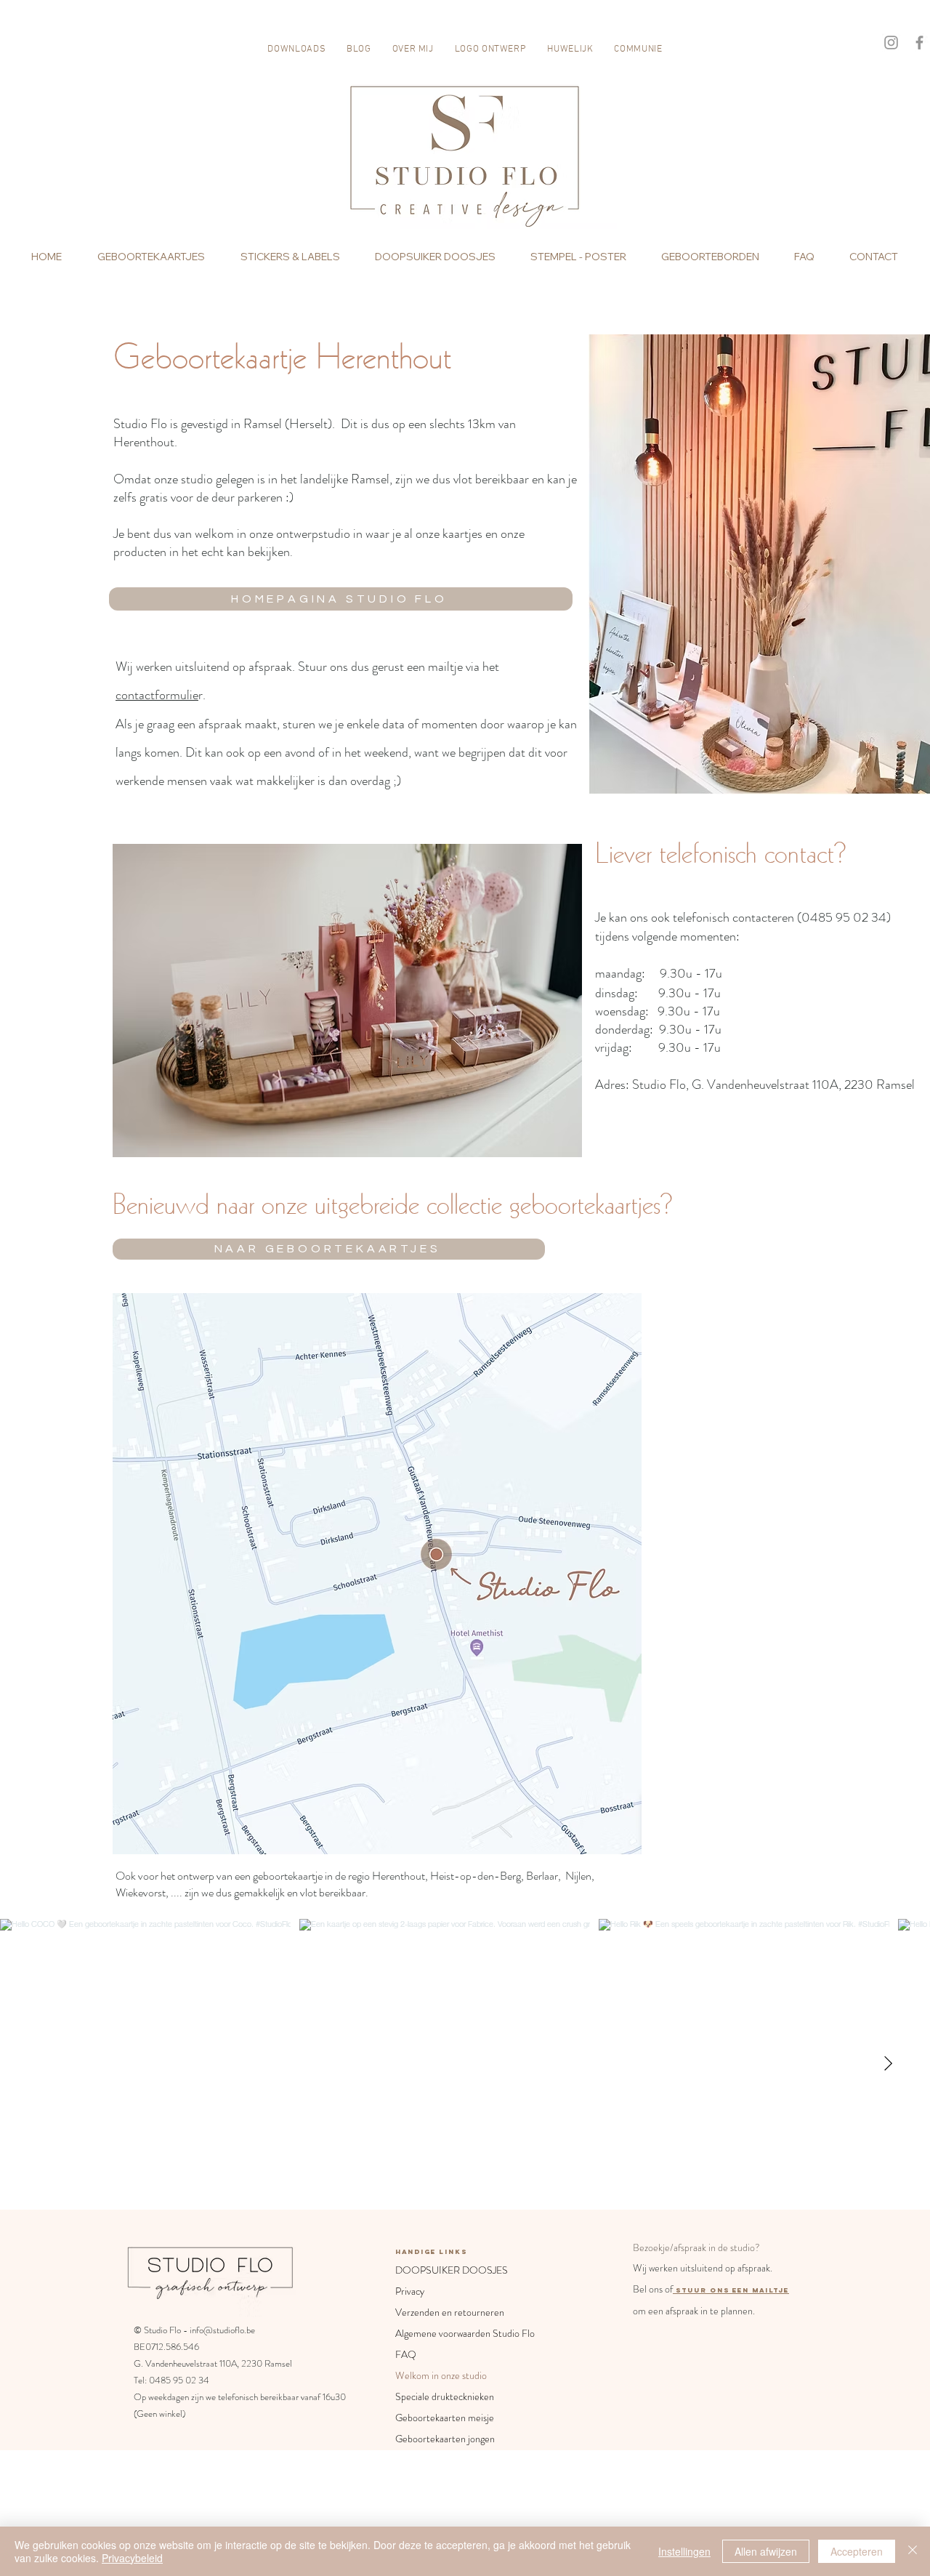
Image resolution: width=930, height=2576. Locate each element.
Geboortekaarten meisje (445, 2418)
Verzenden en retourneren (450, 2312)
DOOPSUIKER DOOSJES (450, 2270)
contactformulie (157, 695)
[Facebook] (919, 43)
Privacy (410, 2291)
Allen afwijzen (766, 2551)
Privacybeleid (132, 2558)
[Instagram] (891, 43)
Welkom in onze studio (441, 2375)
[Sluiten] (913, 2551)
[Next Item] (888, 2064)
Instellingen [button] (684, 2551)
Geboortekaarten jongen (445, 2439)
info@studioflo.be (222, 2330)
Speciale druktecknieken (445, 2396)
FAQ (406, 2354)
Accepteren (857, 2551)
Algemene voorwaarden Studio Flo (450, 2333)
